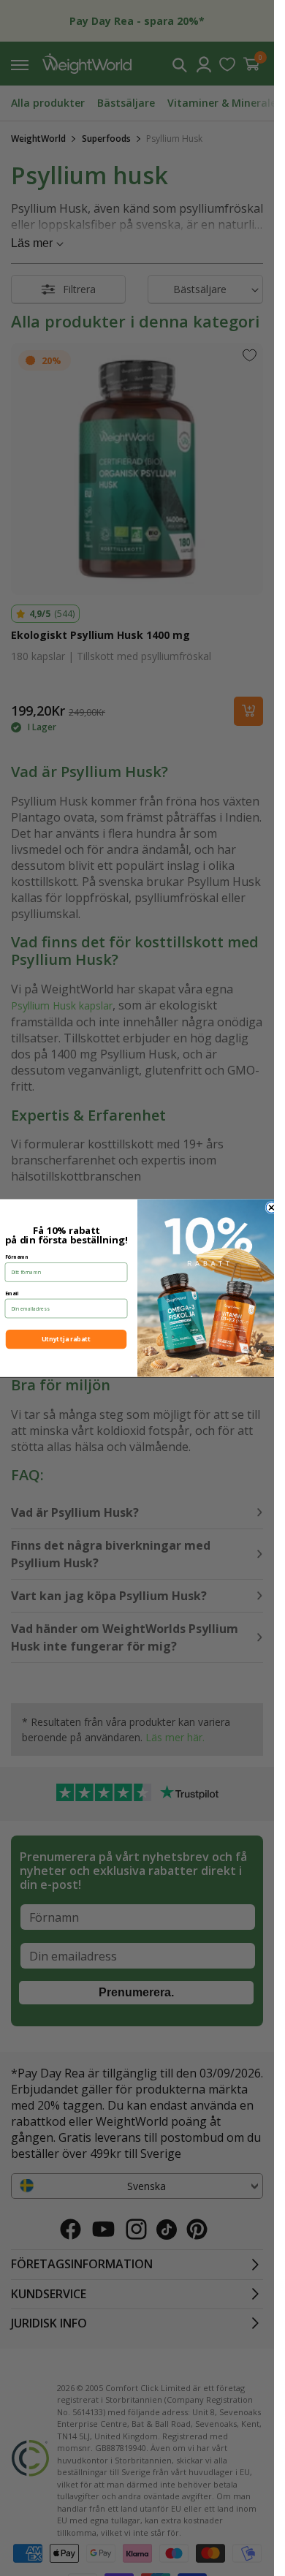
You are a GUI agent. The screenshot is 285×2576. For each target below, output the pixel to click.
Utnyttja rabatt (65, 1339)
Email (11, 1293)
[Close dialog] (271, 1207)
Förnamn (16, 1256)
